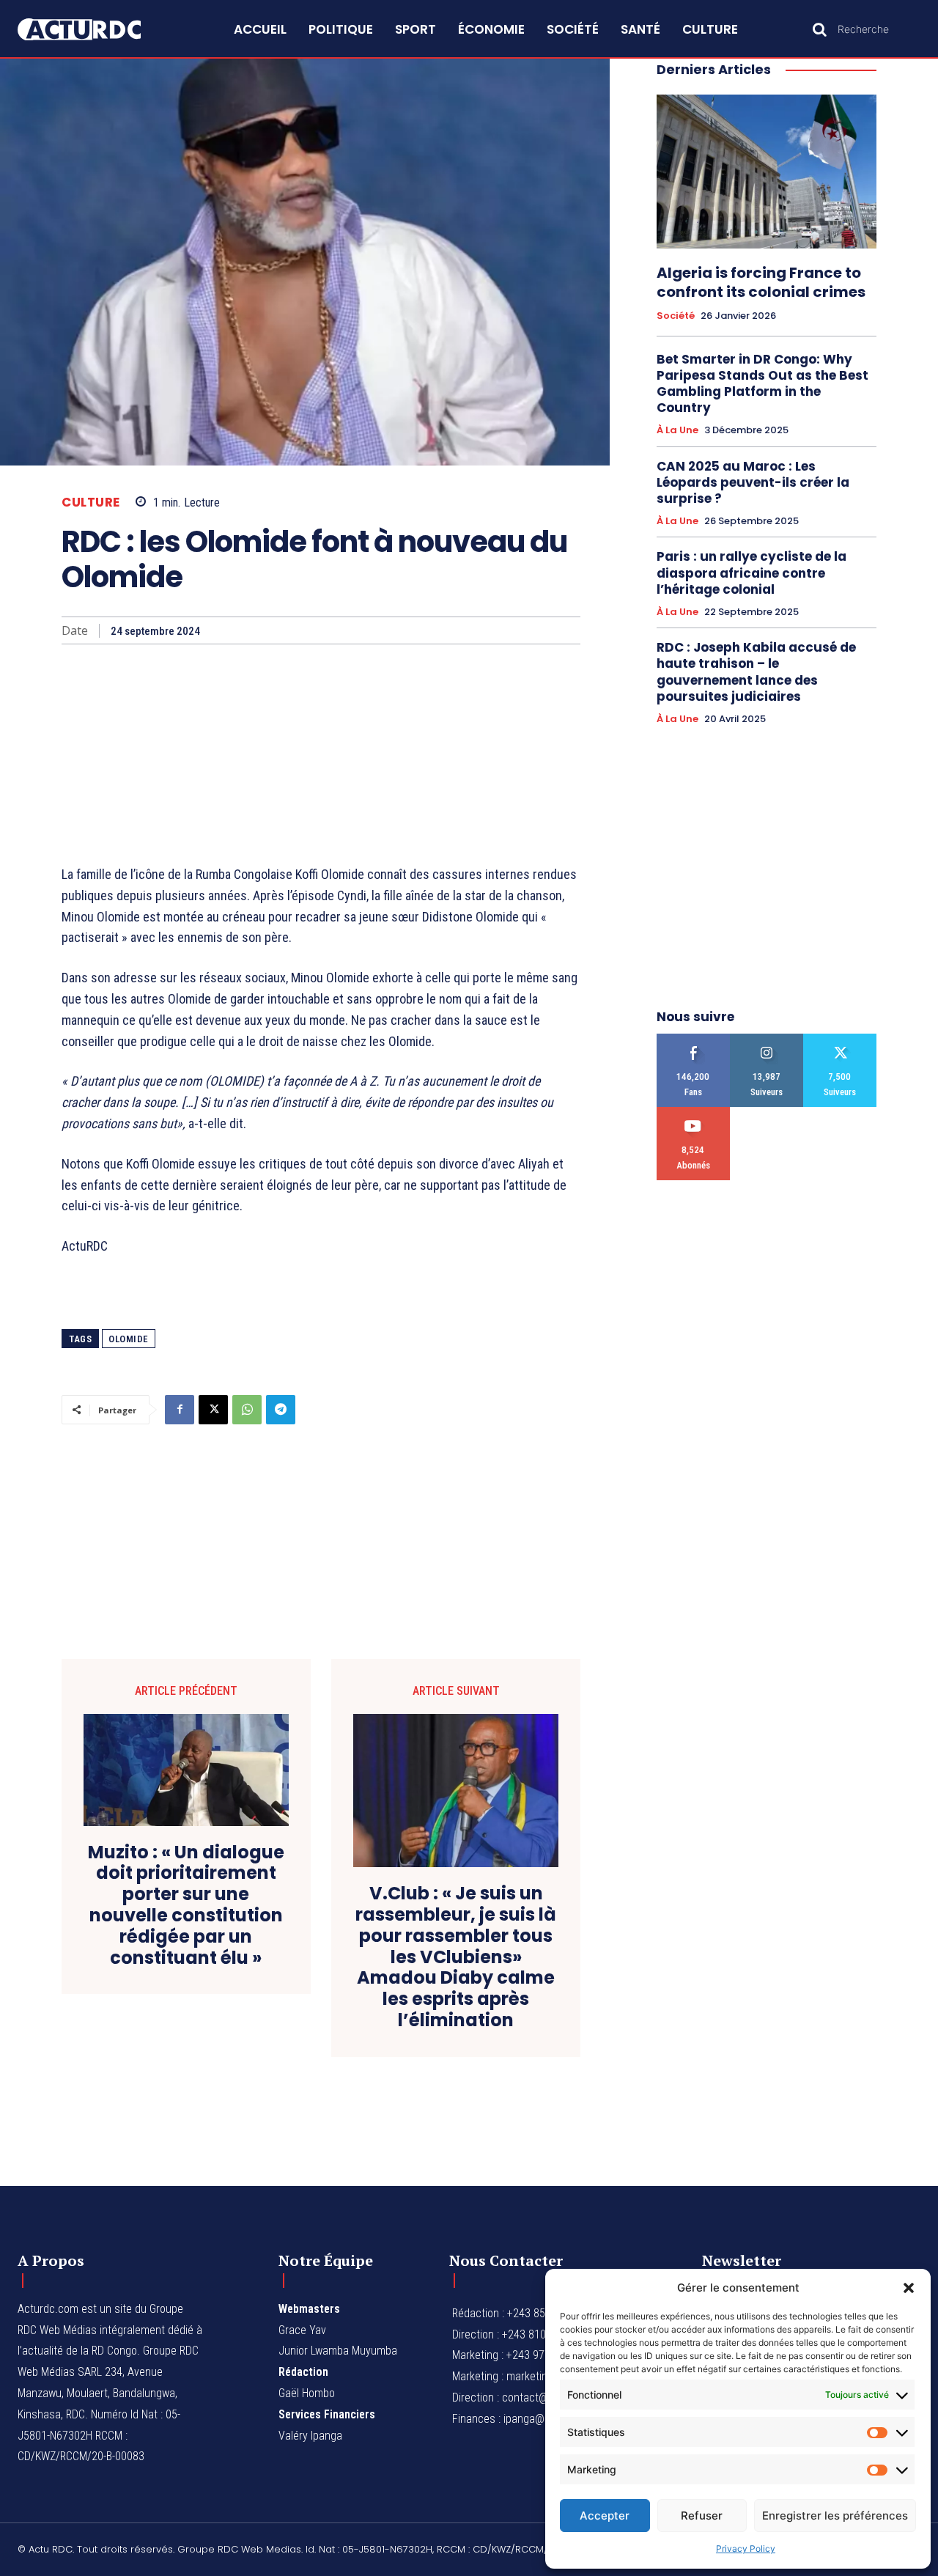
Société (676, 316)
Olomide (129, 1339)
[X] (213, 1410)
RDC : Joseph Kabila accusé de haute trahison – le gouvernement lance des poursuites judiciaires (756, 671)
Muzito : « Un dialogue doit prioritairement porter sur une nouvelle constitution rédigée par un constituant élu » (186, 1906)
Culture (91, 503)
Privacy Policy (746, 2549)
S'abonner (694, 1112)
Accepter (605, 2516)
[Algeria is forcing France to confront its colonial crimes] (767, 172)
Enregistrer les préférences (835, 2516)
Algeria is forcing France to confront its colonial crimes (761, 282)
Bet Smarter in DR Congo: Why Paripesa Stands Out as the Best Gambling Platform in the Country (762, 383)
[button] (909, 2288)
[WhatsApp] (247, 1410)
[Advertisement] (321, 754)
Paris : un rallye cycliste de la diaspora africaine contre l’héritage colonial (751, 573)
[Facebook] (180, 1410)
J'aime (694, 1039)
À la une (677, 430)
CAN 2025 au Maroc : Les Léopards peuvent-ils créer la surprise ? (753, 482)
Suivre (767, 1039)
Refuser (702, 2516)
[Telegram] (281, 1410)
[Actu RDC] (94, 30)
